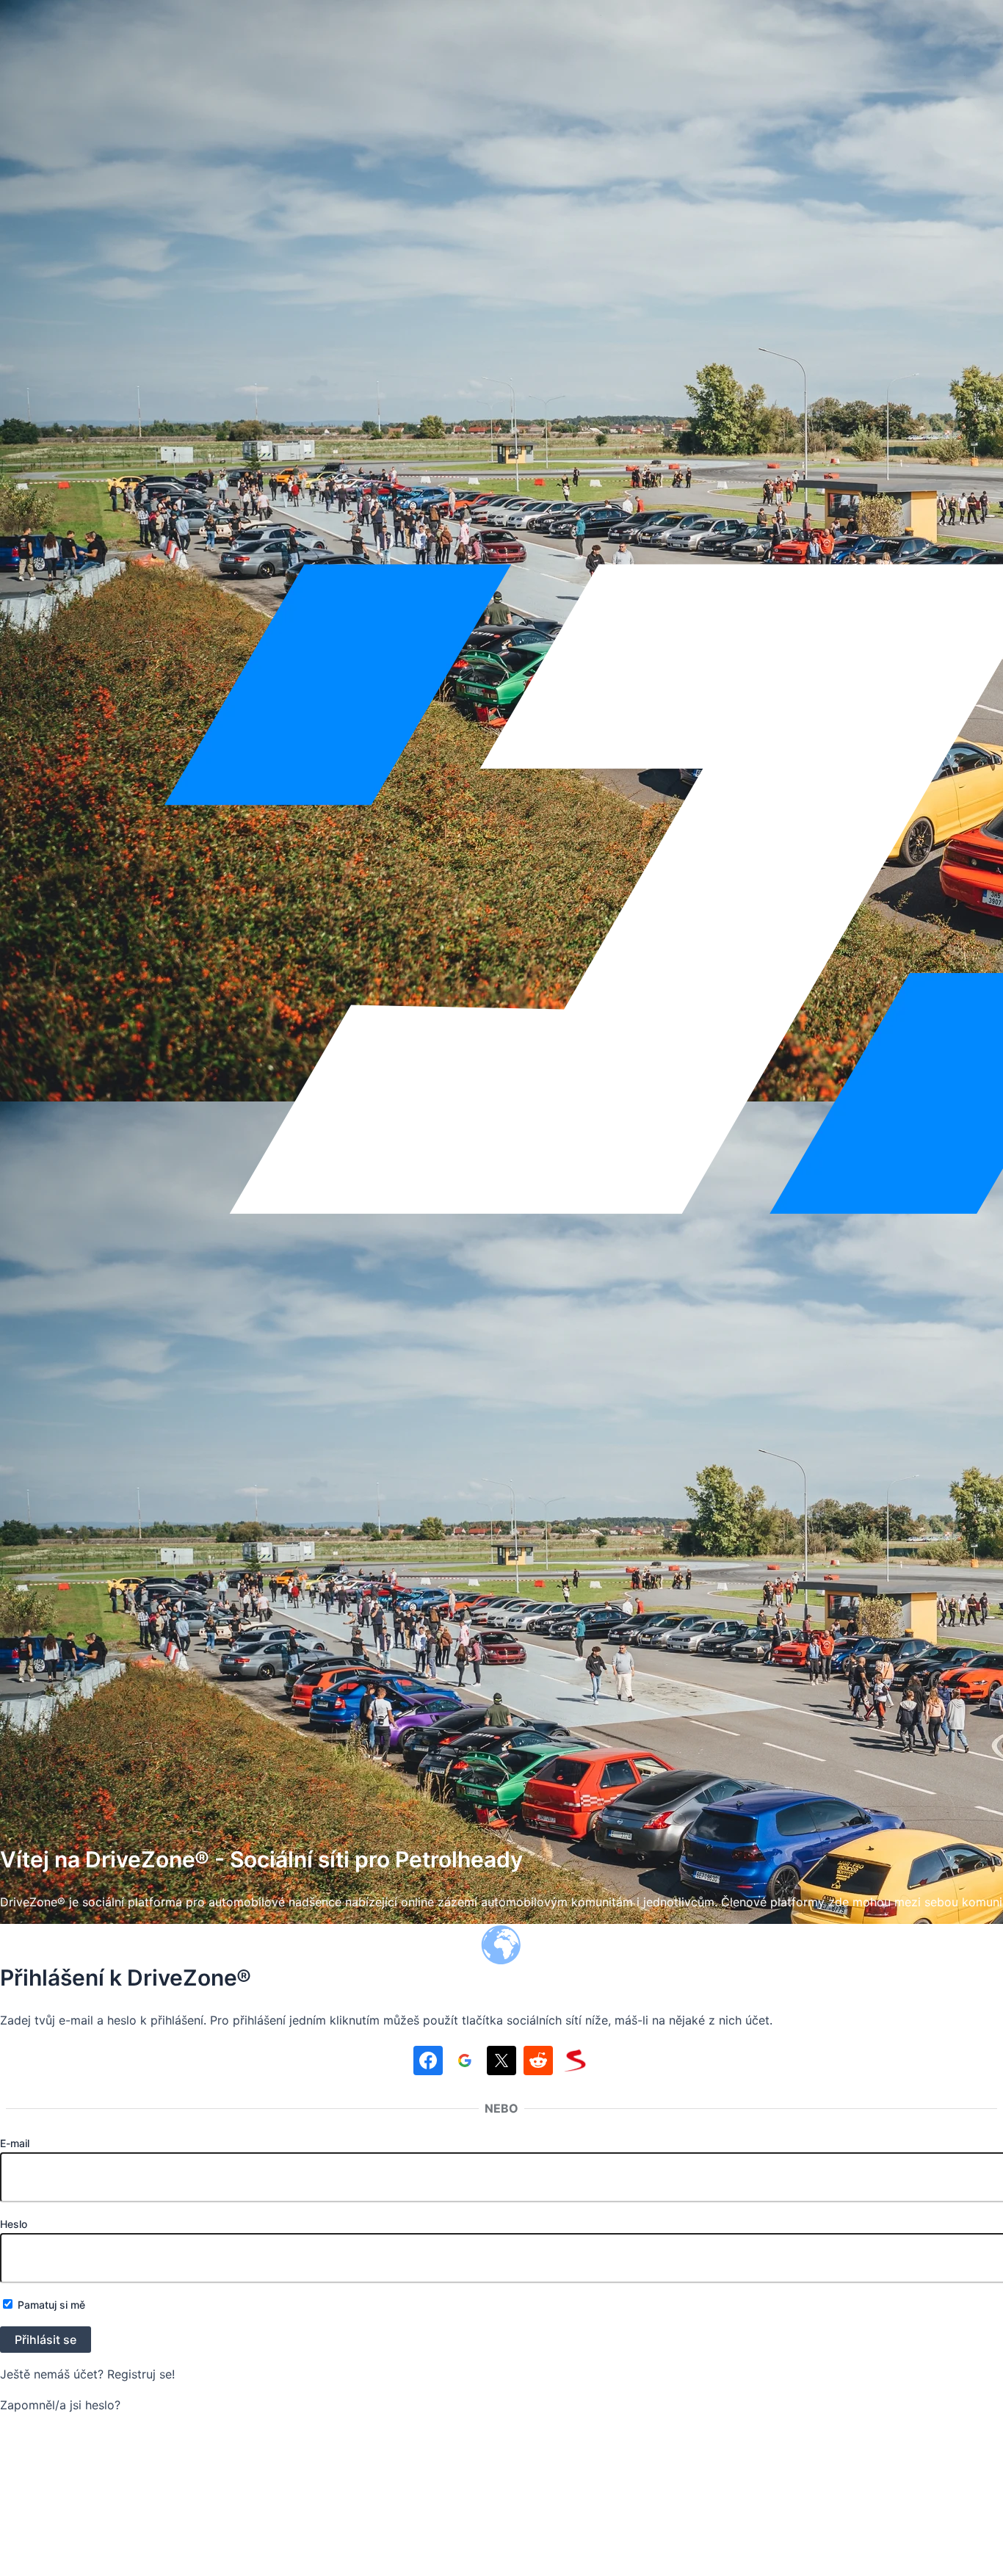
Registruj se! (141, 2374)
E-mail (15, 2143)
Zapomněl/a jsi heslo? (60, 2405)
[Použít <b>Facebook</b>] (428, 2063)
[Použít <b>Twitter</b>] (501, 2063)
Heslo (14, 2224)
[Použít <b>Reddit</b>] (538, 2063)
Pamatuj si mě (50, 2305)
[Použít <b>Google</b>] (465, 2063)
